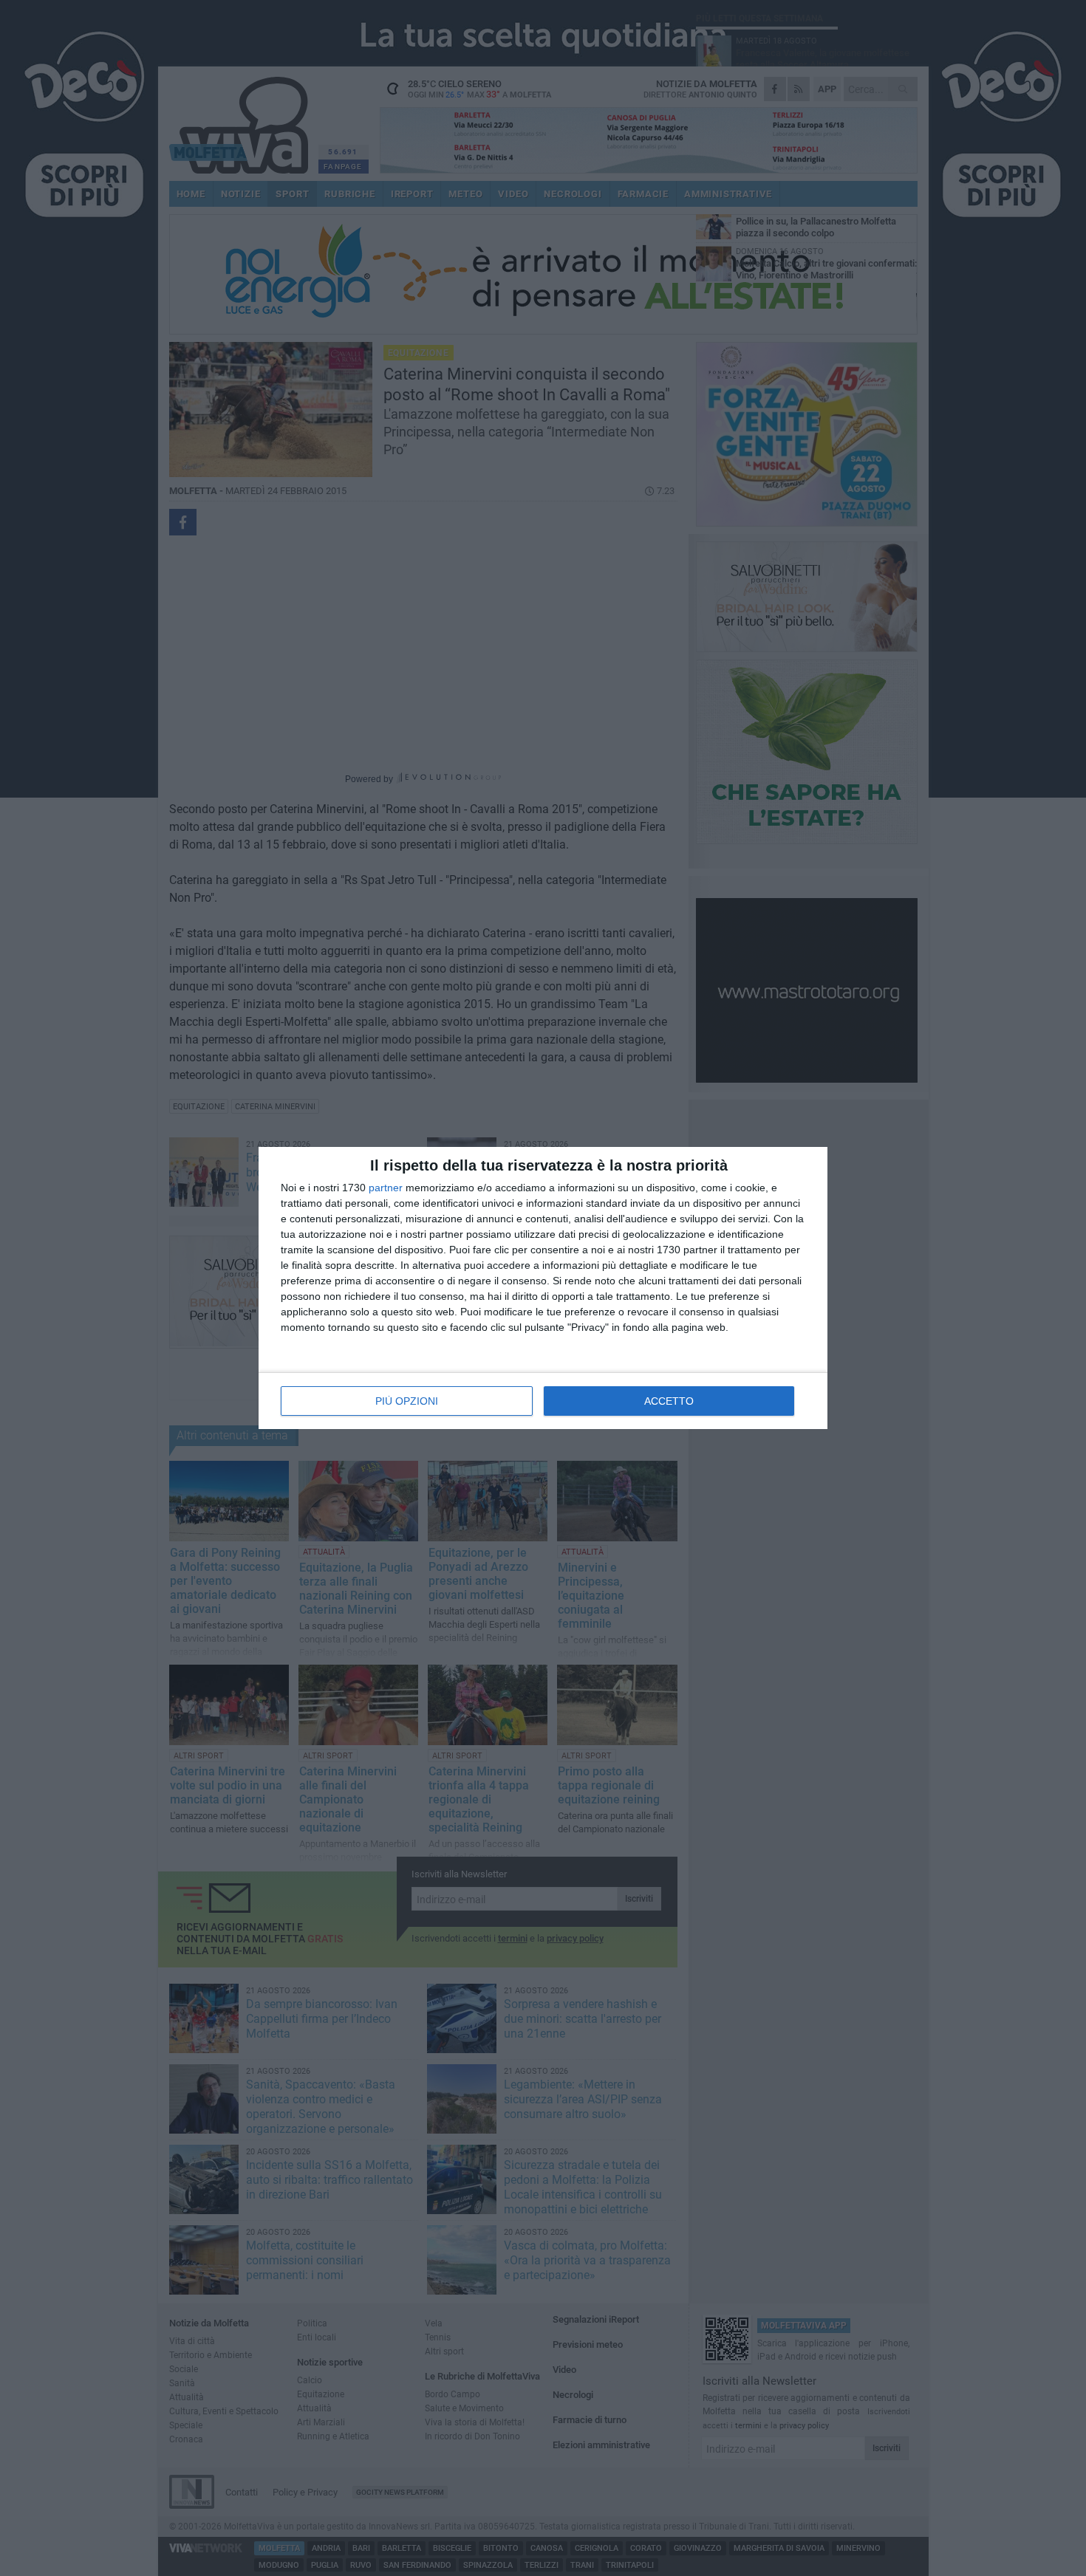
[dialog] (543, 1288)
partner (386, 1188)
